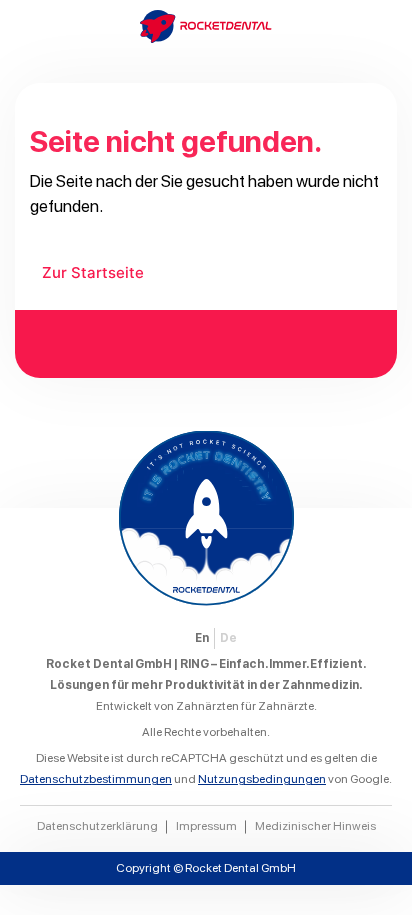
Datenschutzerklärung (97, 826)
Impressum (206, 826)
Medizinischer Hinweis (315, 826)
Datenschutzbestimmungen (96, 779)
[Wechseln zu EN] (202, 638)
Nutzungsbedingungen (262, 779)
